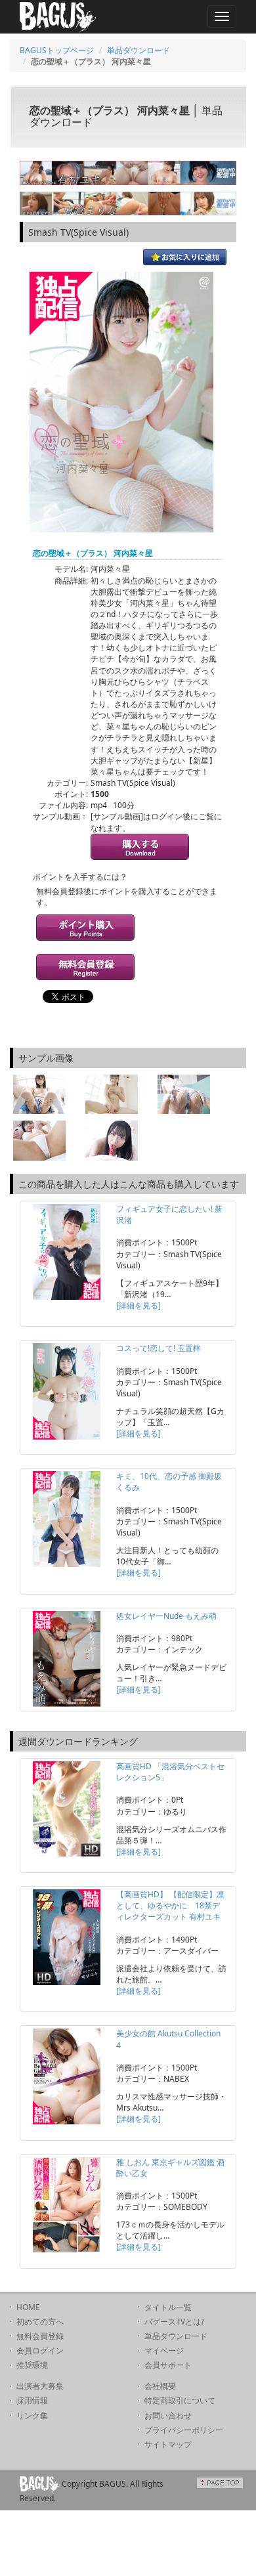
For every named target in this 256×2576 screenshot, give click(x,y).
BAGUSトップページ (57, 50)
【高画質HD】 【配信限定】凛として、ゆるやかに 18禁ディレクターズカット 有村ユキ (170, 1905)
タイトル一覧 (168, 2307)
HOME (28, 2307)
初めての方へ (40, 2322)
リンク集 (32, 2415)
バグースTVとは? (174, 2322)
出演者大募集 (40, 2386)
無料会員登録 (40, 2336)
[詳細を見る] (139, 1305)
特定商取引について (180, 2400)
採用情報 (32, 2400)
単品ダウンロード (139, 50)
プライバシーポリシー (184, 2430)
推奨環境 (32, 2365)
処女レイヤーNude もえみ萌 (166, 1616)
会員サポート (168, 2365)
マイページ (164, 2351)
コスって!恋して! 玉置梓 (159, 1348)
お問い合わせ (168, 2415)
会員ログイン (40, 2351)
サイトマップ (168, 2444)
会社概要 (160, 2386)
